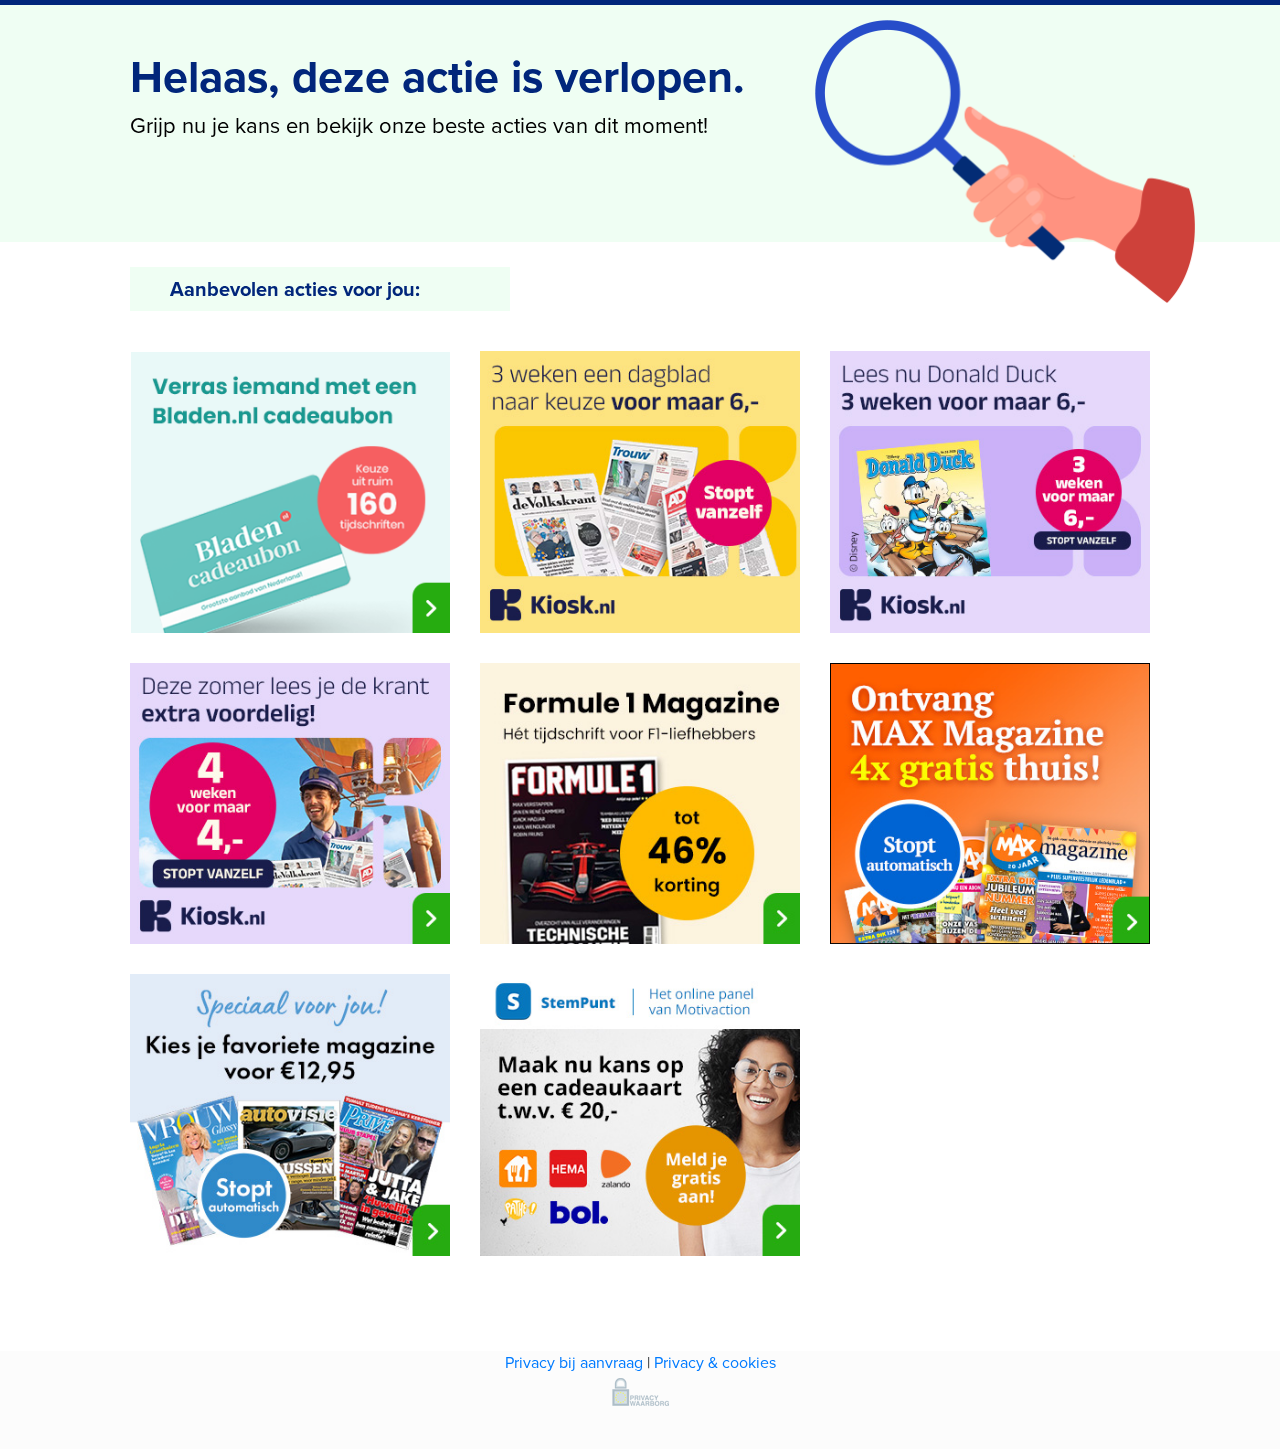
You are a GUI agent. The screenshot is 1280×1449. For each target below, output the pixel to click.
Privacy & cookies (715, 1362)
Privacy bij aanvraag (574, 1362)
